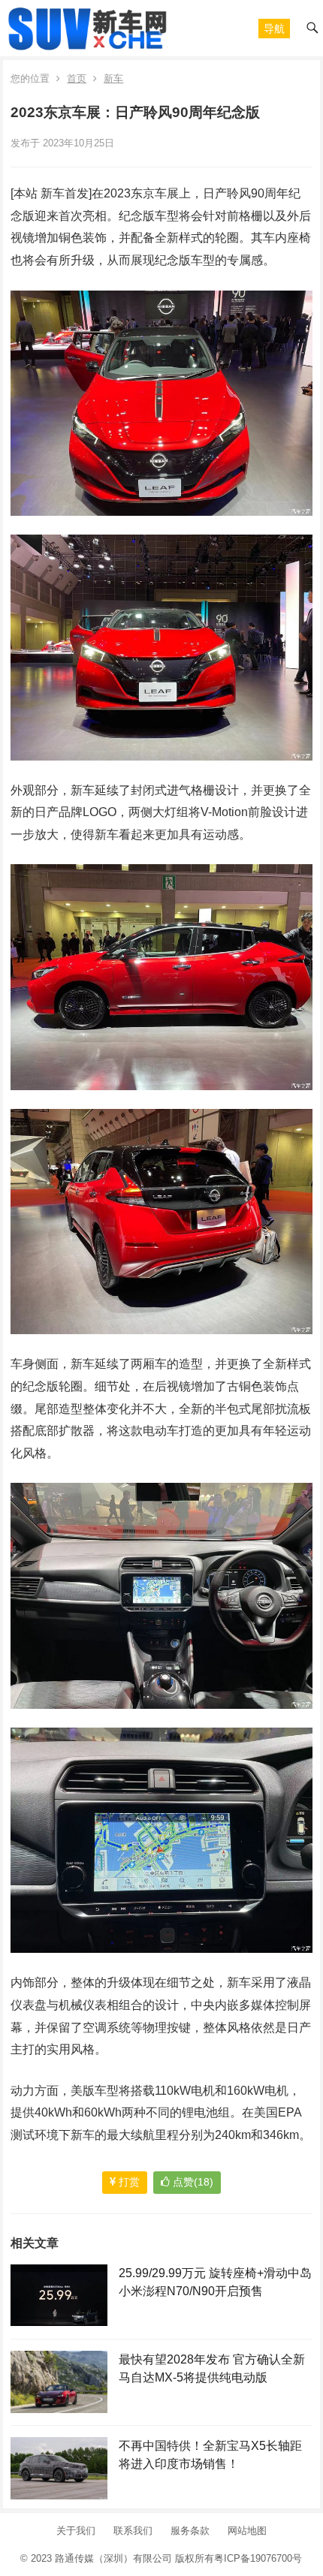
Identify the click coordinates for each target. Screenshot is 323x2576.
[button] (274, 29)
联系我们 (133, 2531)
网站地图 (247, 2531)
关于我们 (76, 2531)
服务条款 (190, 2531)
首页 (77, 78)
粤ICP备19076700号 (258, 2558)
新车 (113, 78)
